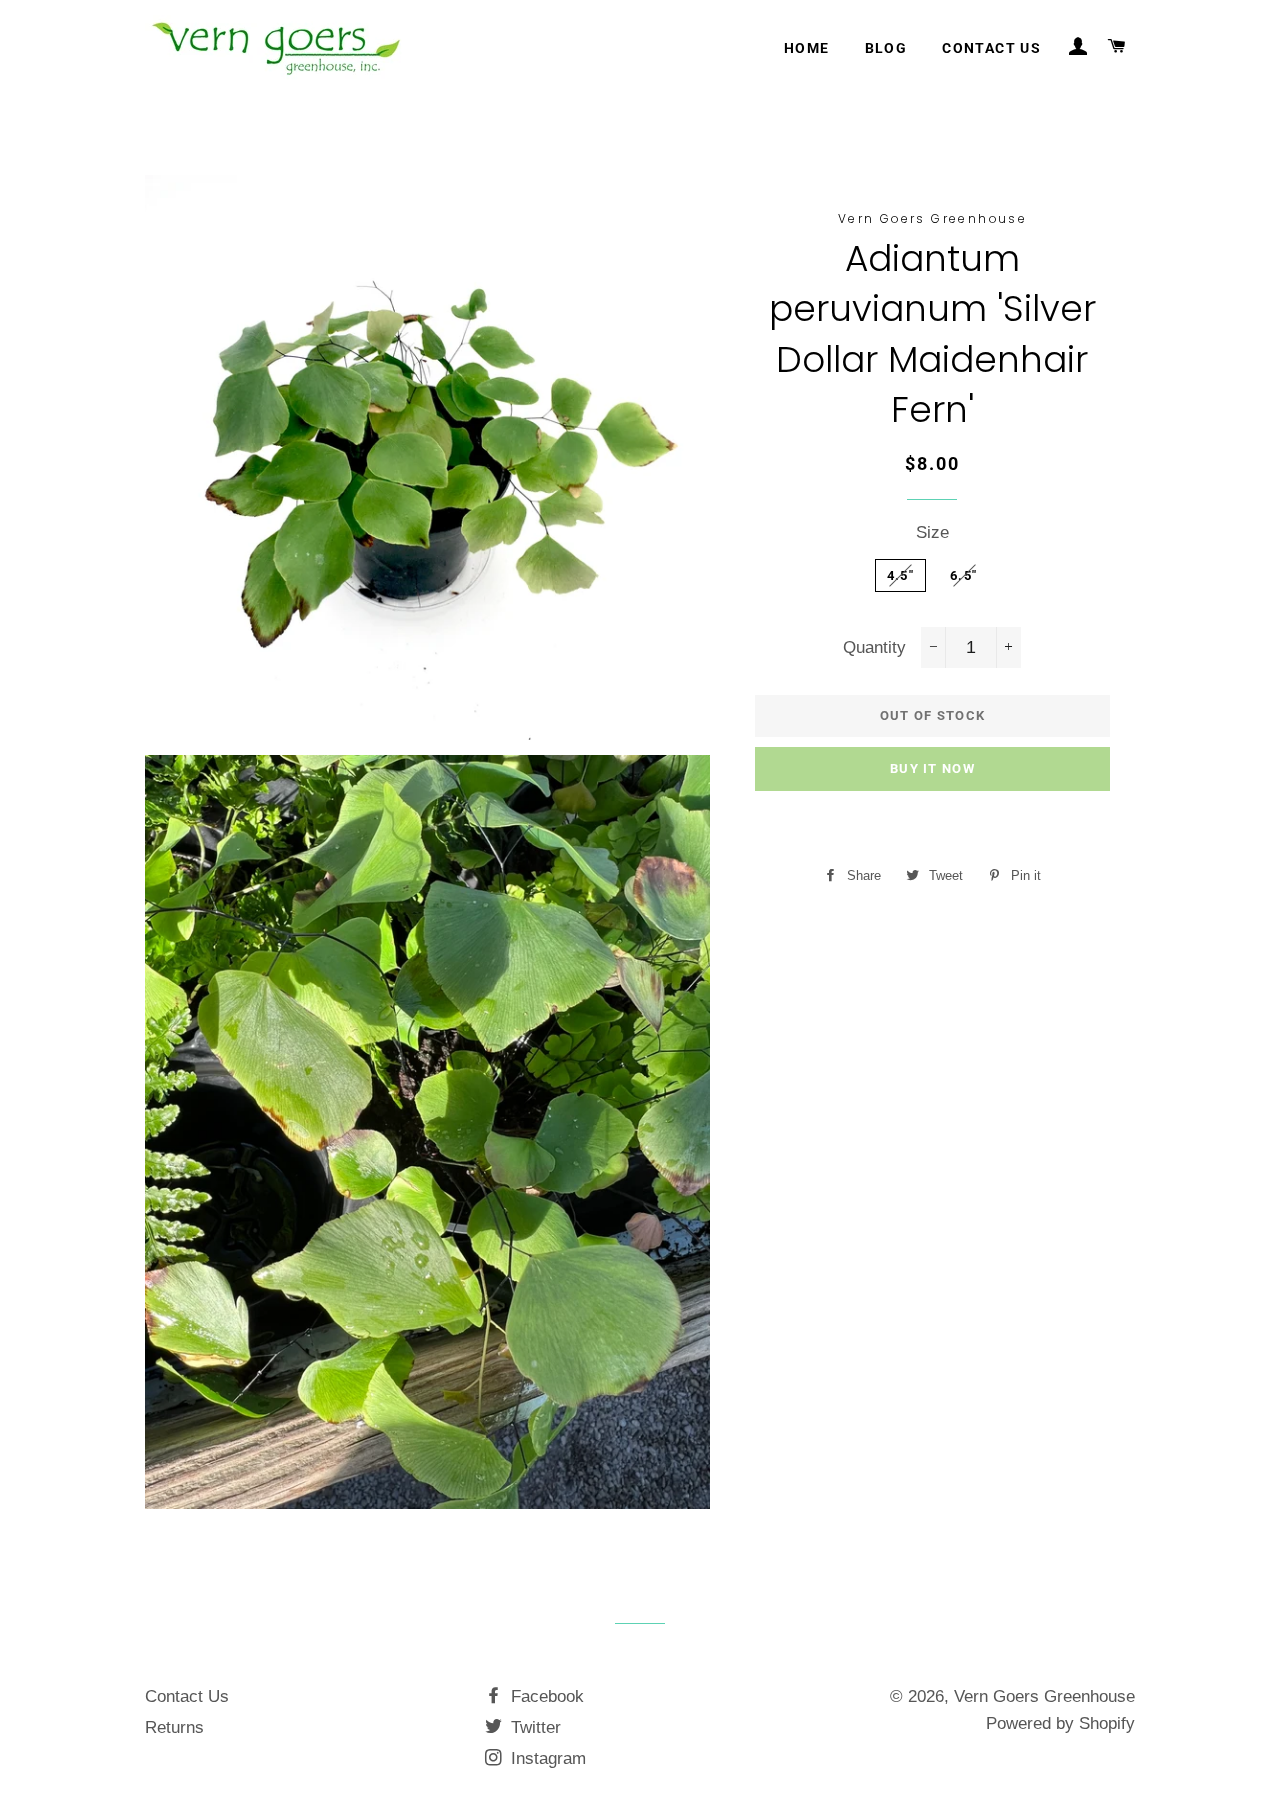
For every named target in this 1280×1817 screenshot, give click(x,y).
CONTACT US (991, 48)
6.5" (963, 575)
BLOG (886, 48)
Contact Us (187, 1696)
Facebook (545, 1696)
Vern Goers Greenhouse (1044, 1696)
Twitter (533, 1727)
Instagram (546, 1758)
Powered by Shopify (1060, 1723)
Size (932, 532)
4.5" (900, 575)
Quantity (874, 647)
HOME (807, 48)
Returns (174, 1727)
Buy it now (932, 768)
